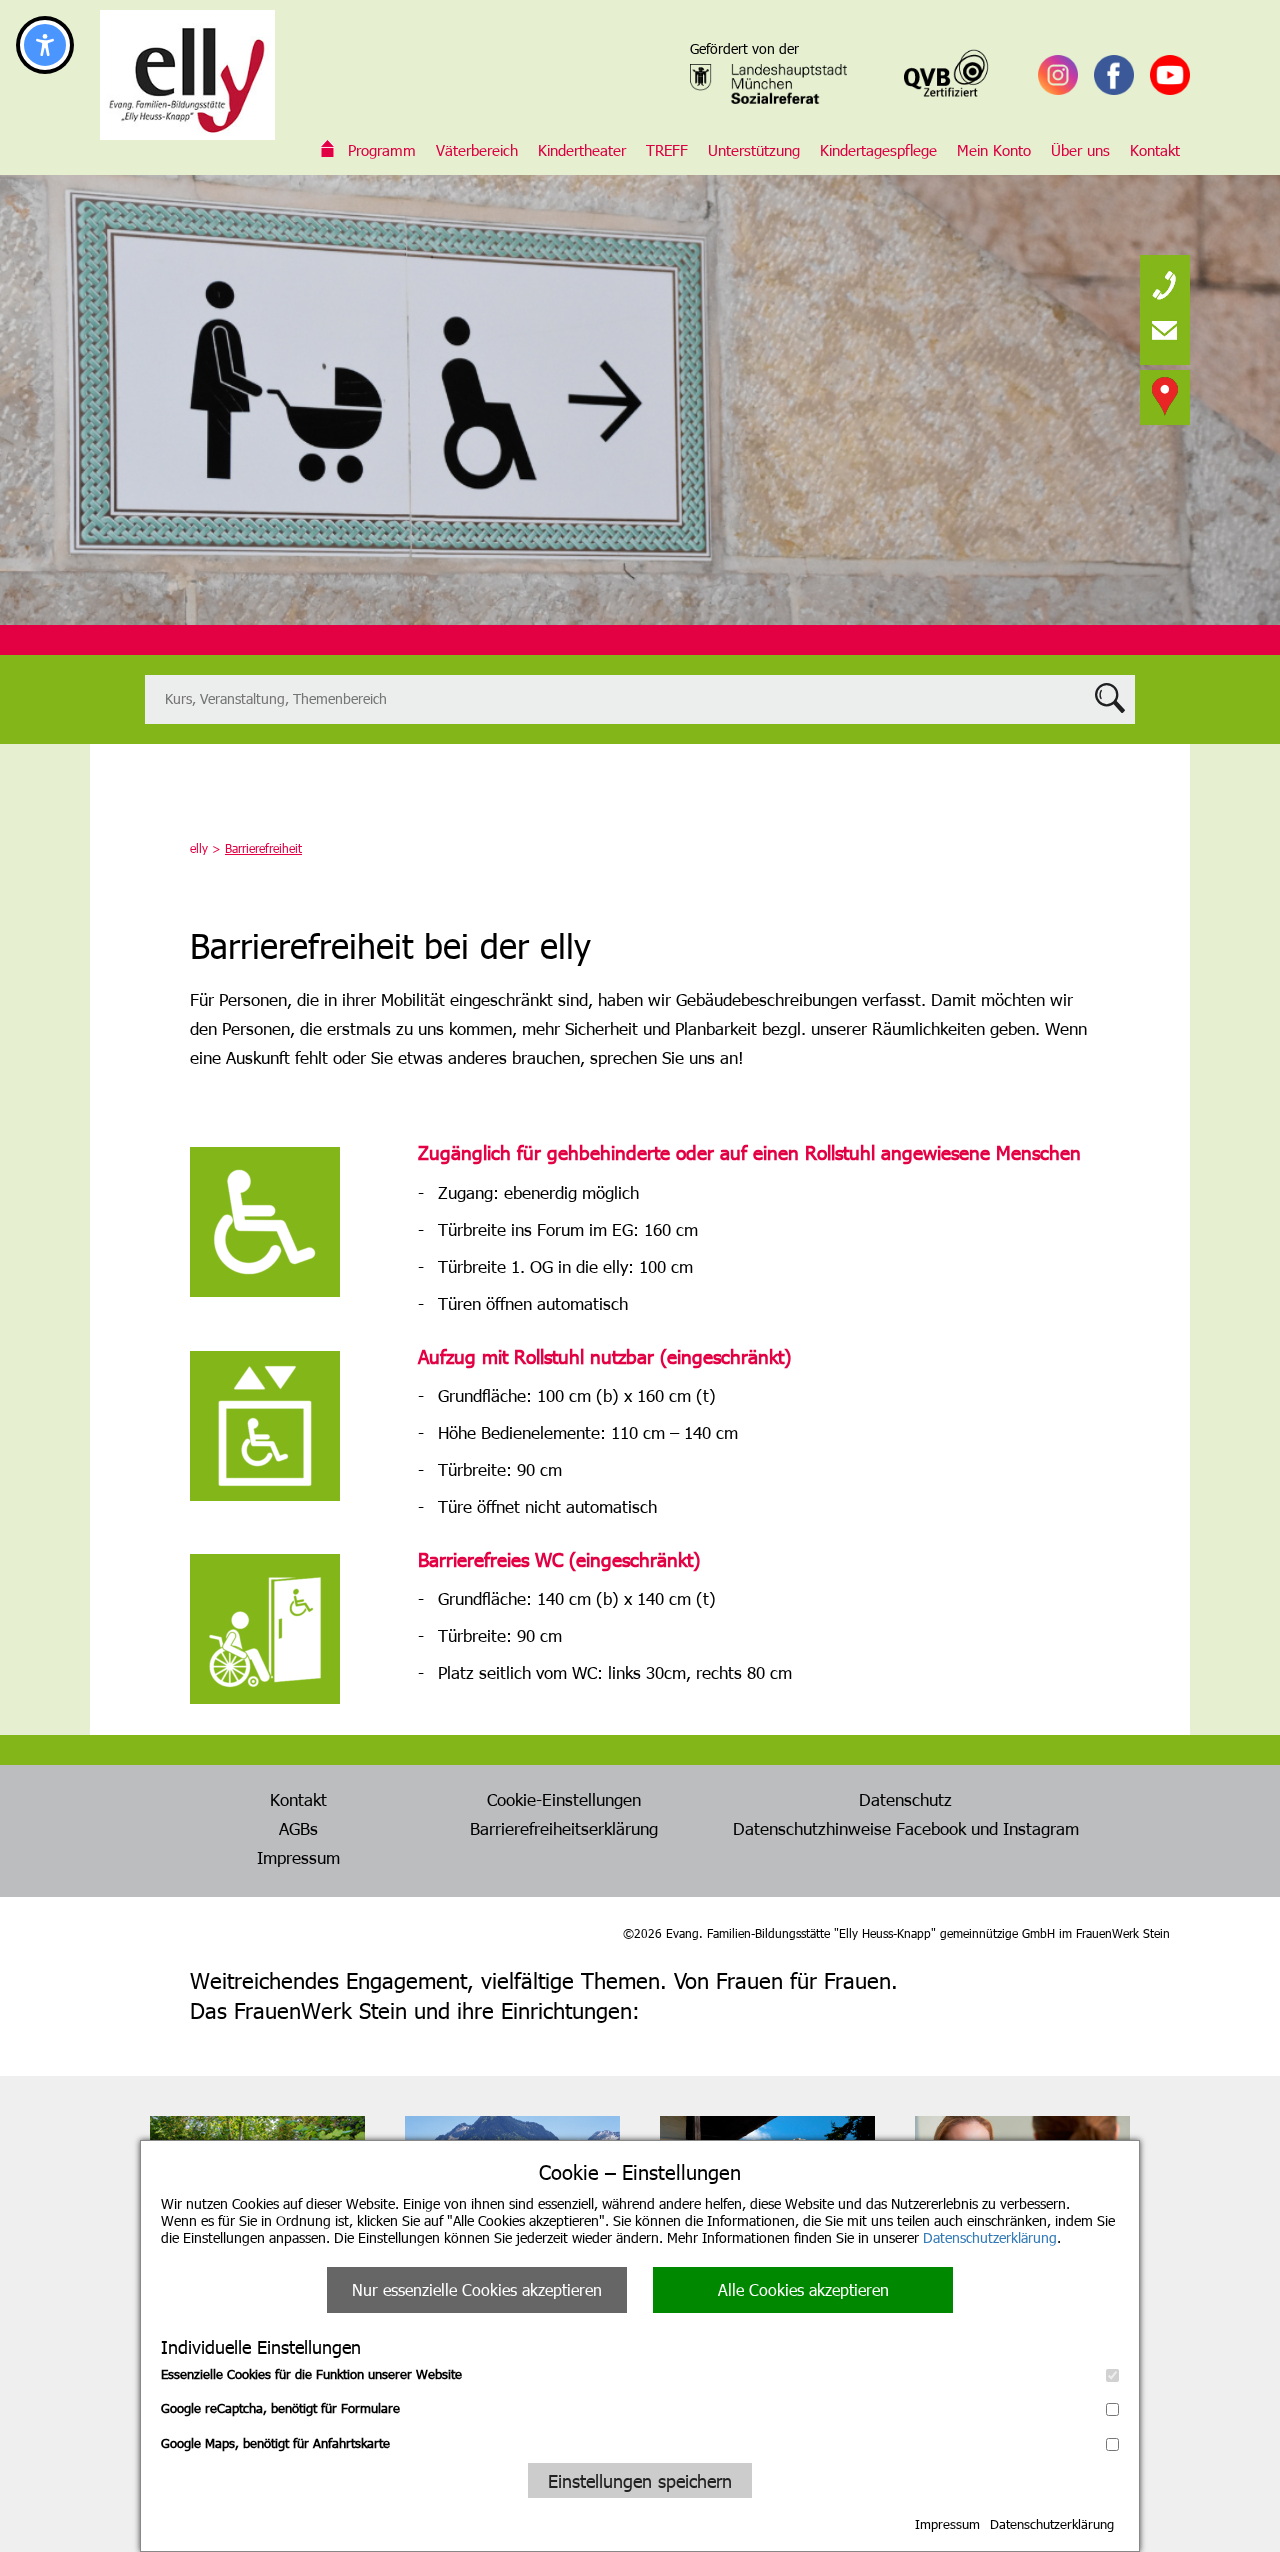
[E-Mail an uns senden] (1165, 330)
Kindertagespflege (878, 150)
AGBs (298, 1828)
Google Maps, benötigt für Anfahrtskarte (275, 2443)
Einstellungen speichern (640, 2480)
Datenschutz (905, 1799)
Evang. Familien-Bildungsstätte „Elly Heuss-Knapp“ (328, 150)
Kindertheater (582, 150)
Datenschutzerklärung (990, 2237)
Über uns (1080, 150)
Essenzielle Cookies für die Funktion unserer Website (311, 2374)
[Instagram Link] (1058, 75)
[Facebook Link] (1114, 75)
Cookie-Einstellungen (564, 1799)
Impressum (947, 2524)
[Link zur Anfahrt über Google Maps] (1165, 395)
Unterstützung (754, 150)
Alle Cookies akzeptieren (803, 2289)
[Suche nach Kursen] (640, 699)
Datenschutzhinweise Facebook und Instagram (906, 1828)
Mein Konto (994, 150)
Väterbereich (477, 150)
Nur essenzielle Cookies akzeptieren (477, 2289)
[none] (1165, 280)
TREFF (667, 150)
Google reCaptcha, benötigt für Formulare (280, 2408)
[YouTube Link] (1170, 75)
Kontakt (1155, 150)
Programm (382, 150)
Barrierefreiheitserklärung (564, 1828)
